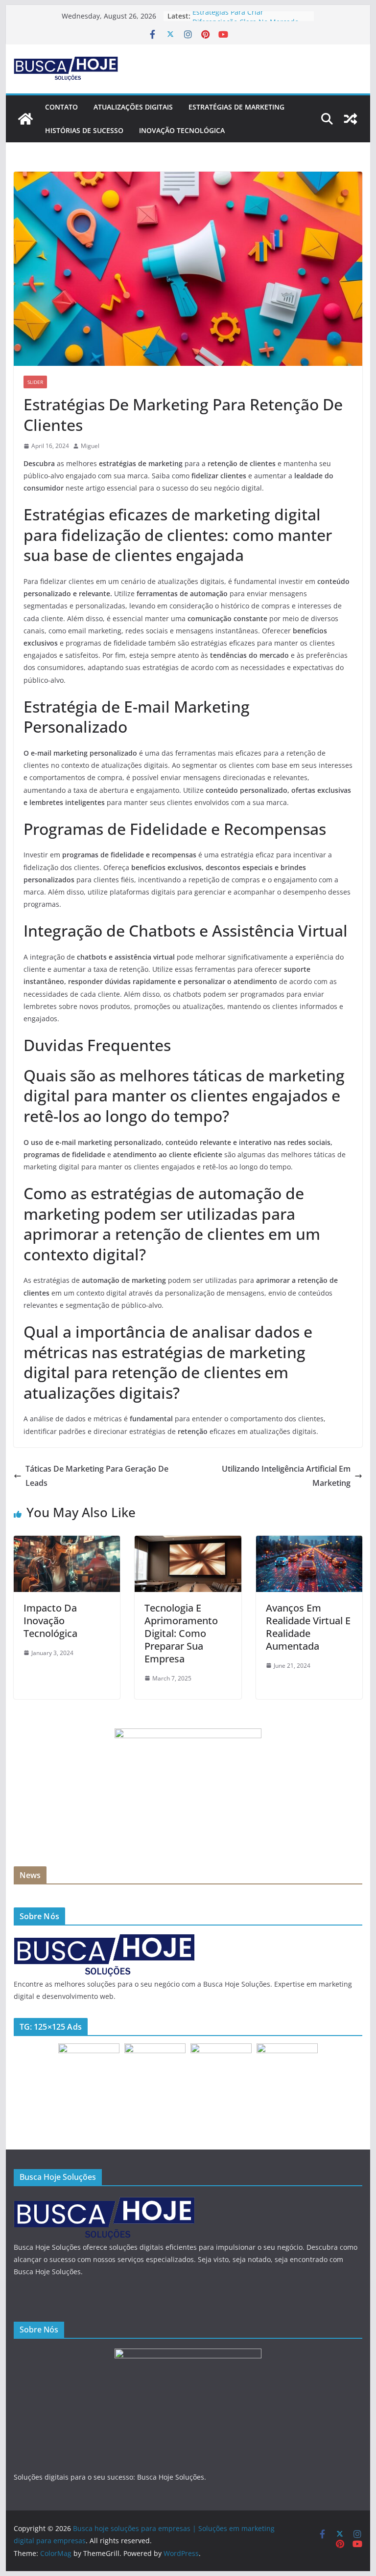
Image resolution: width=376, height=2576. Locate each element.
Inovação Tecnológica (182, 130)
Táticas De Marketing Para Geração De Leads (97, 1476)
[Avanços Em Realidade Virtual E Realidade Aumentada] (309, 1543)
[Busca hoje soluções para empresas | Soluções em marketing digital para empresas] (25, 119)
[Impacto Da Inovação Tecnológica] (67, 1543)
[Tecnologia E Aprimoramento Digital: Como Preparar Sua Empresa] (188, 1543)
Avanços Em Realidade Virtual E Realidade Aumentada (308, 1627)
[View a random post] (351, 119)
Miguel (90, 446)
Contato (61, 107)
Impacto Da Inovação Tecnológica (50, 1621)
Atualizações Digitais (133, 107)
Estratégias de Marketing (236, 107)
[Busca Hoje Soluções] (104, 1939)
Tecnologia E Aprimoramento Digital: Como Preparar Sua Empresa (181, 1633)
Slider (35, 382)
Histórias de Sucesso (84, 130)
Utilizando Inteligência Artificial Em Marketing (286, 1476)
